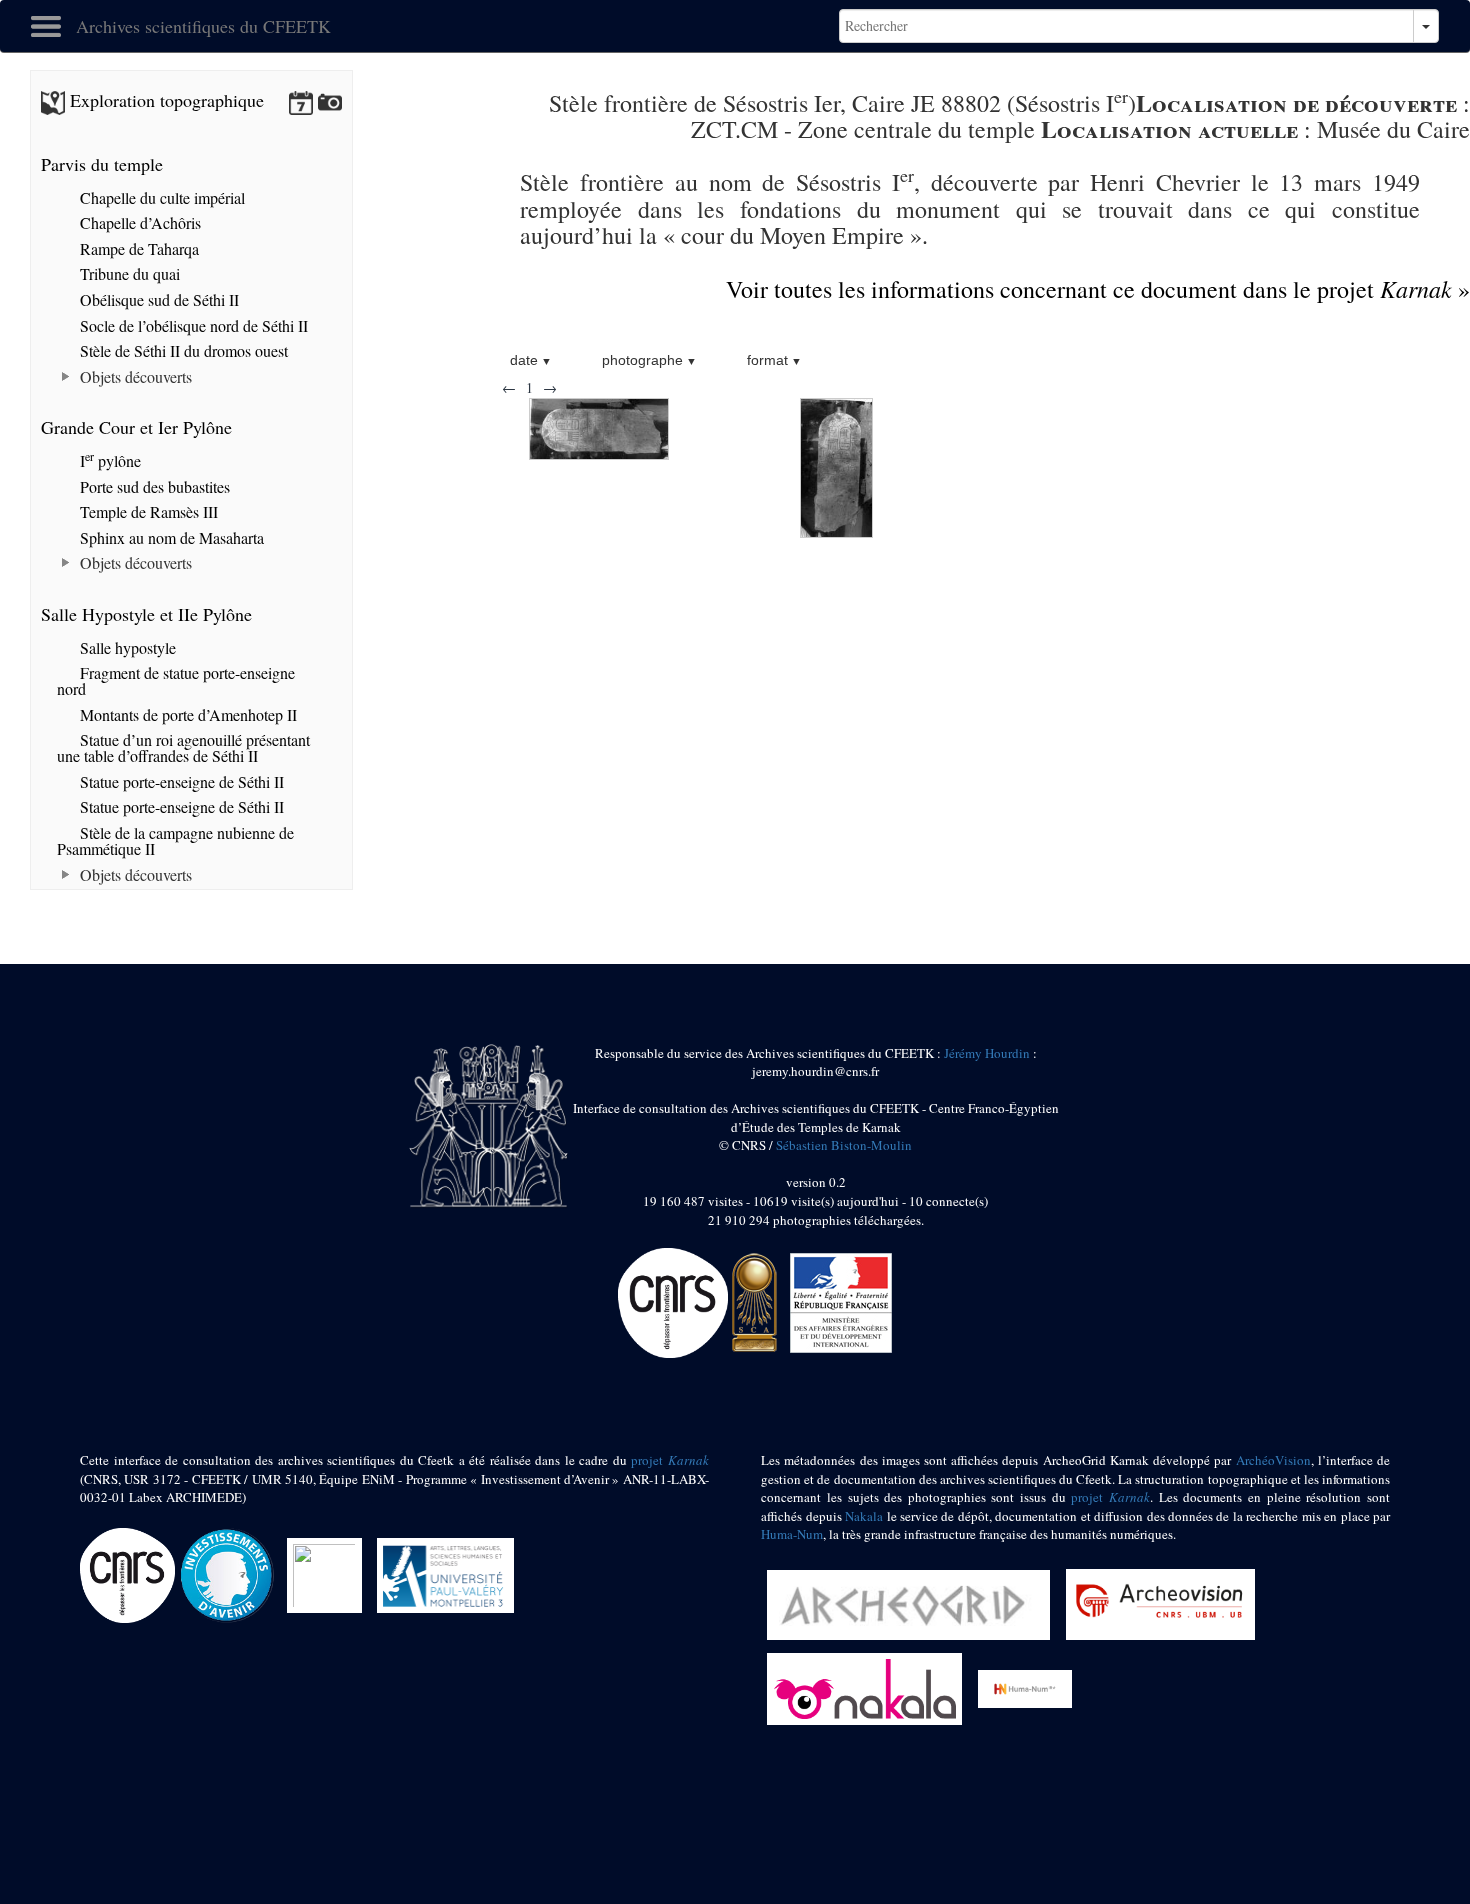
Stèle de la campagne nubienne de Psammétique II (175, 840)
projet (670, 1460)
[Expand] (66, 377)
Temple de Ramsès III (147, 511)
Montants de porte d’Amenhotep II (186, 714)
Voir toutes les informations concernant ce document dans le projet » (1098, 289)
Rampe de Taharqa (137, 248)
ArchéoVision (1273, 1460)
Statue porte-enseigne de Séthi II (180, 781)
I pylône (108, 460)
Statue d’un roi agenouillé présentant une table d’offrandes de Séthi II (183, 747)
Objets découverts (134, 376)
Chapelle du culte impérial (160, 197)
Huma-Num (792, 1534)
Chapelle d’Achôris (138, 222)
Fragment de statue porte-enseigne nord (176, 680)
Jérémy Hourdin (987, 1053)
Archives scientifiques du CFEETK (203, 26)
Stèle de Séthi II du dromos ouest (182, 350)
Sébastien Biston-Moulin (844, 1145)
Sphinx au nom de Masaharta (170, 537)
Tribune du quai (128, 273)
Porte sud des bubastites (153, 486)
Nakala (864, 1516)
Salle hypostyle (126, 647)
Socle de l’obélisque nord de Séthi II (192, 325)
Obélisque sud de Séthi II (157, 299)
